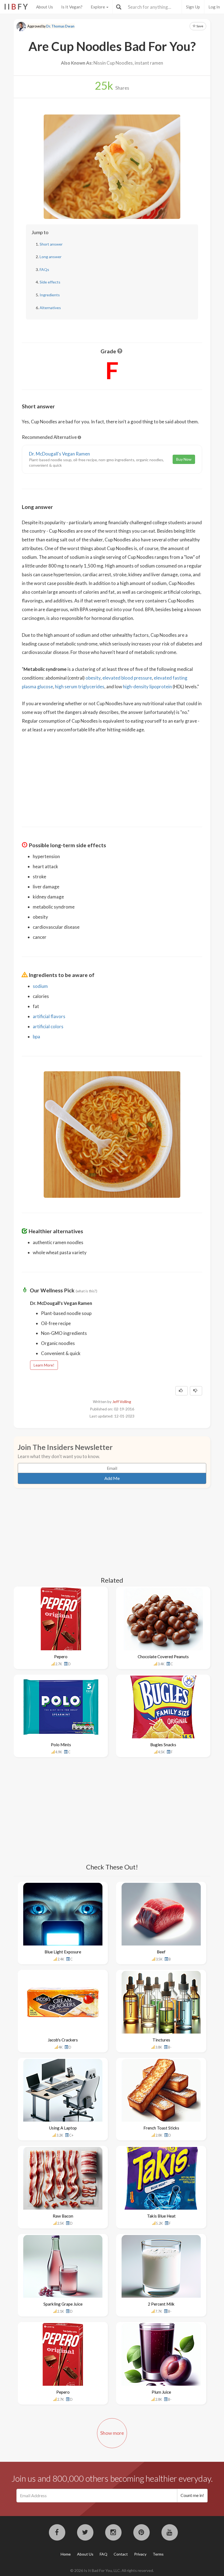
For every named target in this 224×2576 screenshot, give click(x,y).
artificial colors (48, 1026)
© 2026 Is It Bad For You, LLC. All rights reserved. (112, 2570)
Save (200, 26)
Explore (98, 7)
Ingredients (50, 295)
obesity (93, 678)
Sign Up (193, 7)
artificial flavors (49, 1016)
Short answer (51, 244)
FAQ (104, 2554)
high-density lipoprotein (147, 687)
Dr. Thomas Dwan (60, 26)
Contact (121, 2554)
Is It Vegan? (72, 7)
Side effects (50, 282)
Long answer (51, 257)
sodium (40, 986)
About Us (45, 7)
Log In (214, 7)
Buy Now (184, 459)
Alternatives (50, 308)
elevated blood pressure (127, 678)
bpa (36, 1037)
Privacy (140, 2554)
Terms (158, 2554)
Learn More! (44, 1365)
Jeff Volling (122, 1402)
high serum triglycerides (80, 687)
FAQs (44, 269)
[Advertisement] (112, 776)
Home (66, 2554)
